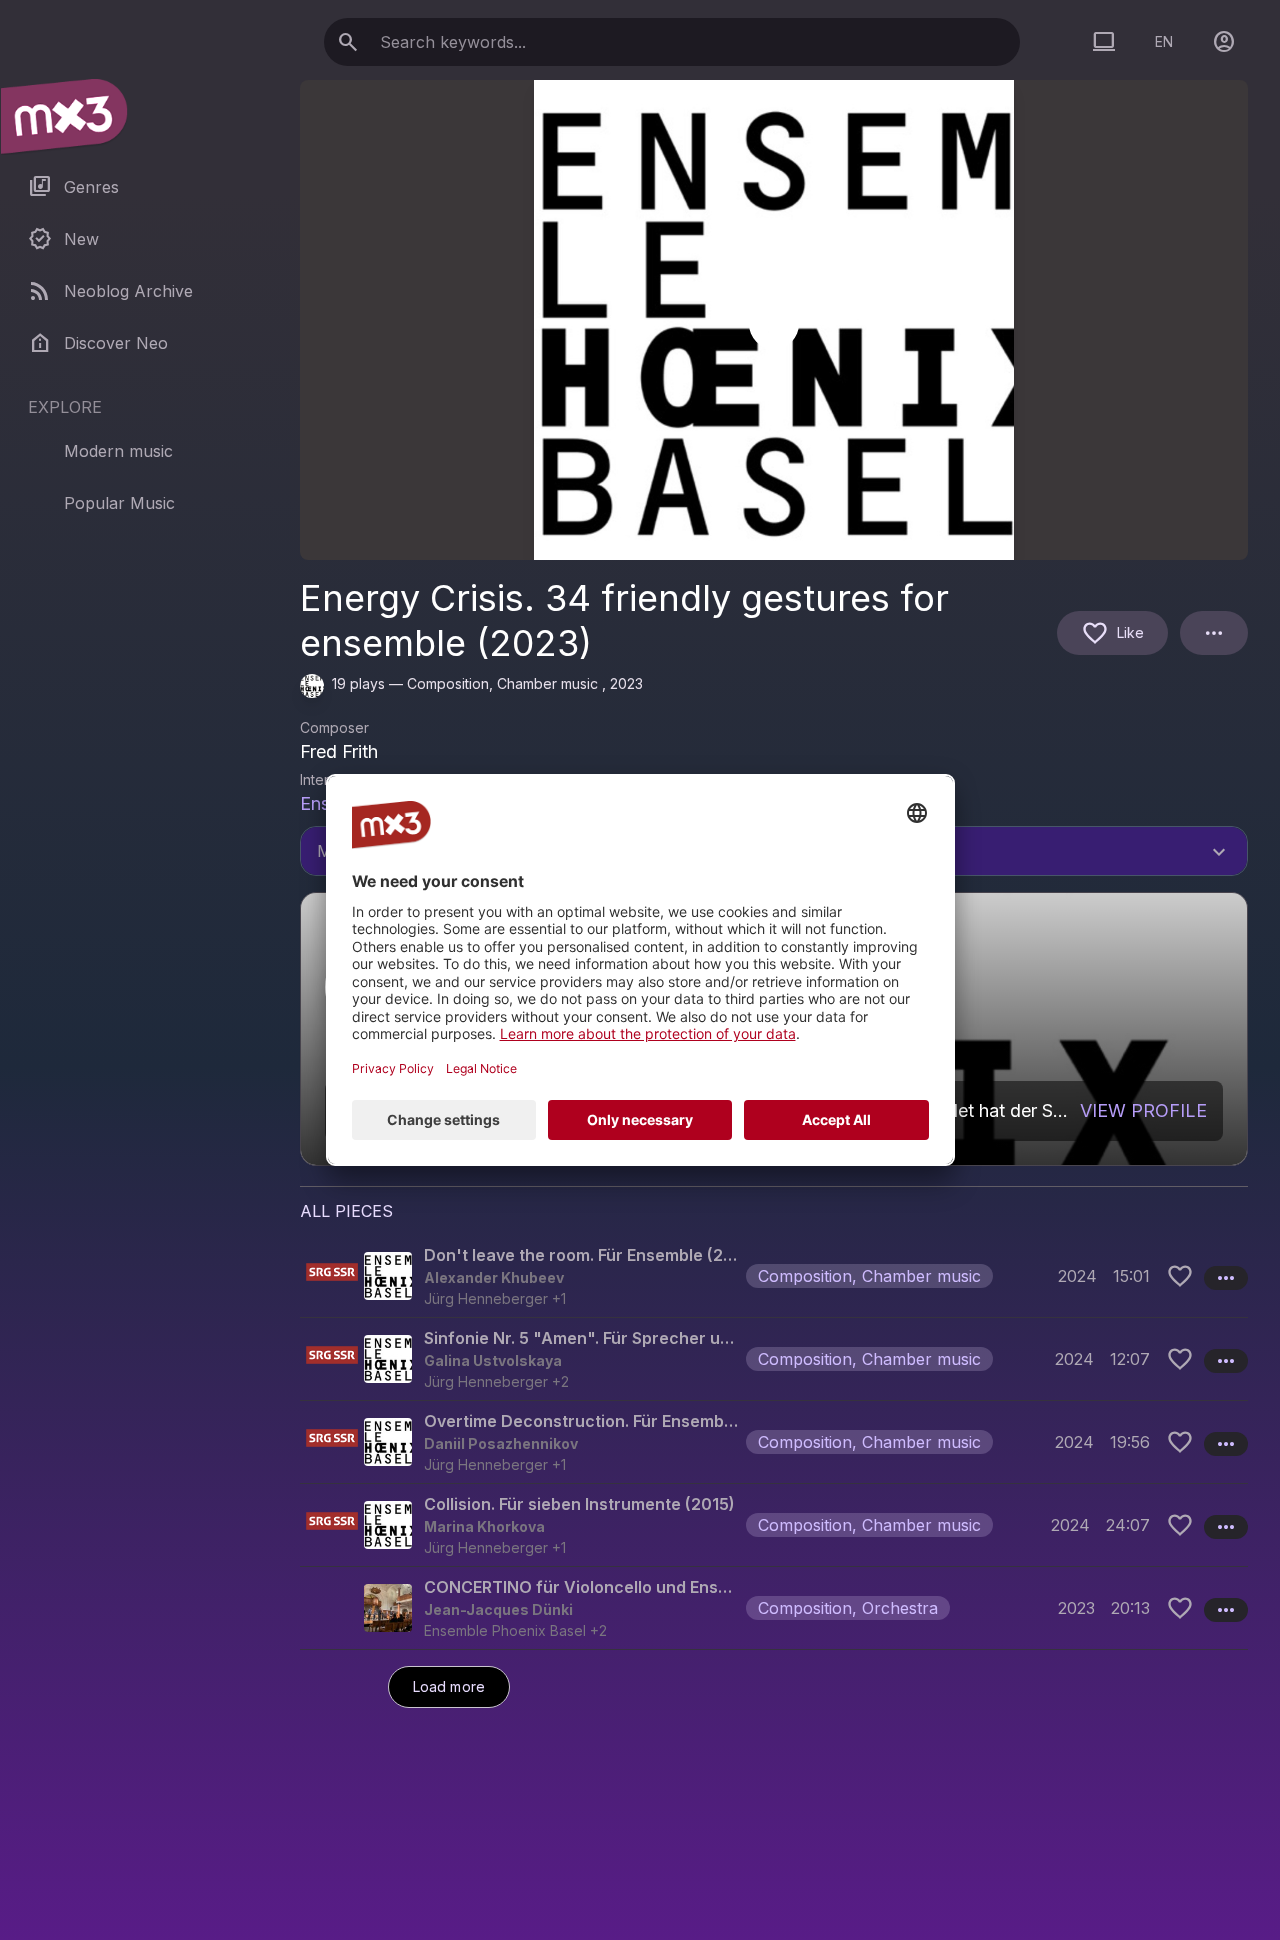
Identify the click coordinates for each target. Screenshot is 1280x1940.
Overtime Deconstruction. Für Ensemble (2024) (581, 1421)
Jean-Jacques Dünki (498, 1609)
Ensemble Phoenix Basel (505, 1630)
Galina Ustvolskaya (493, 1360)
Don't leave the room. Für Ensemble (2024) (581, 1255)
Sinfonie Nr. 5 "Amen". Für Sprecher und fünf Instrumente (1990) (581, 1338)
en (1164, 41)
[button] (774, 1276)
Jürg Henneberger (486, 1298)
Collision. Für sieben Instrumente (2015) (579, 1504)
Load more (449, 1686)
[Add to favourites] (1180, 1276)
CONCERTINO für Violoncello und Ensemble (581, 1587)
